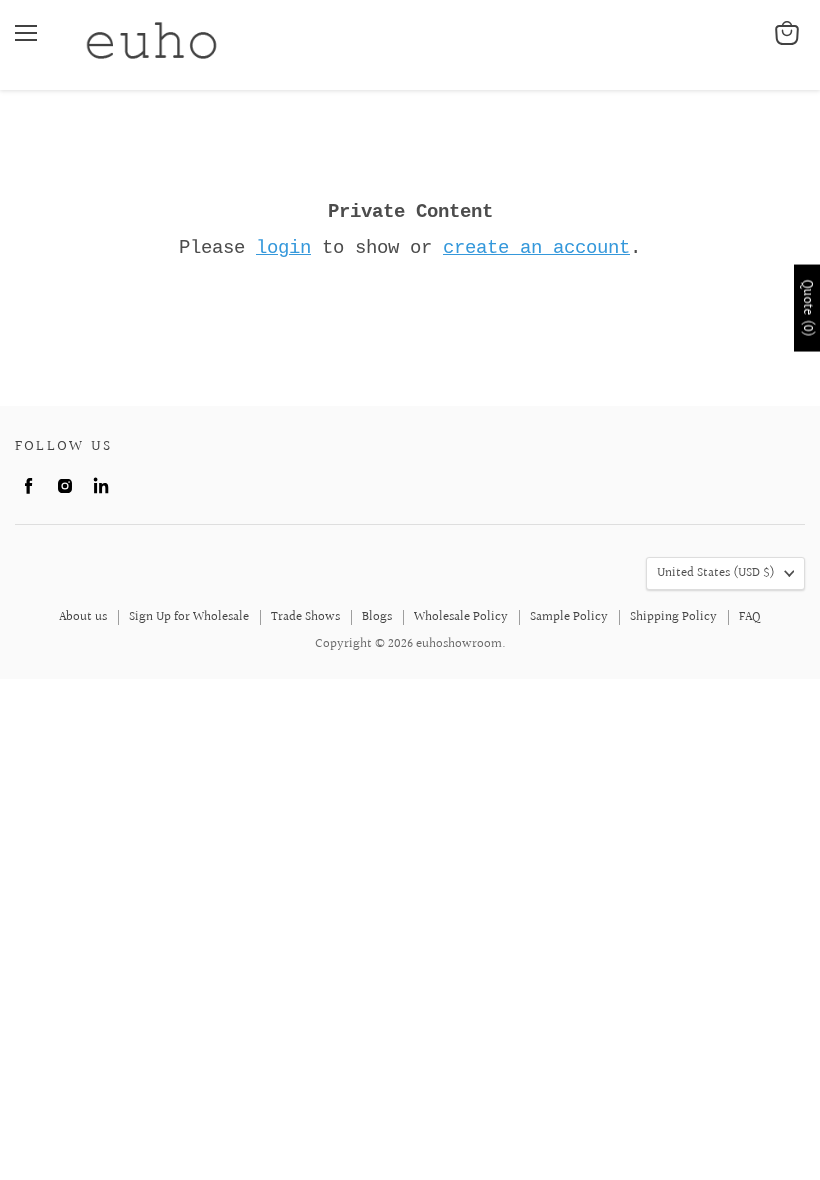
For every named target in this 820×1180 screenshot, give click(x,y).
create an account (536, 248)
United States (716, 573)
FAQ (750, 617)
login (283, 248)
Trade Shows (305, 617)
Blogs (377, 617)
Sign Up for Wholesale (189, 617)
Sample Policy (569, 617)
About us (83, 617)
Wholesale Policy (461, 617)
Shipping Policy (673, 617)
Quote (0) (807, 308)
